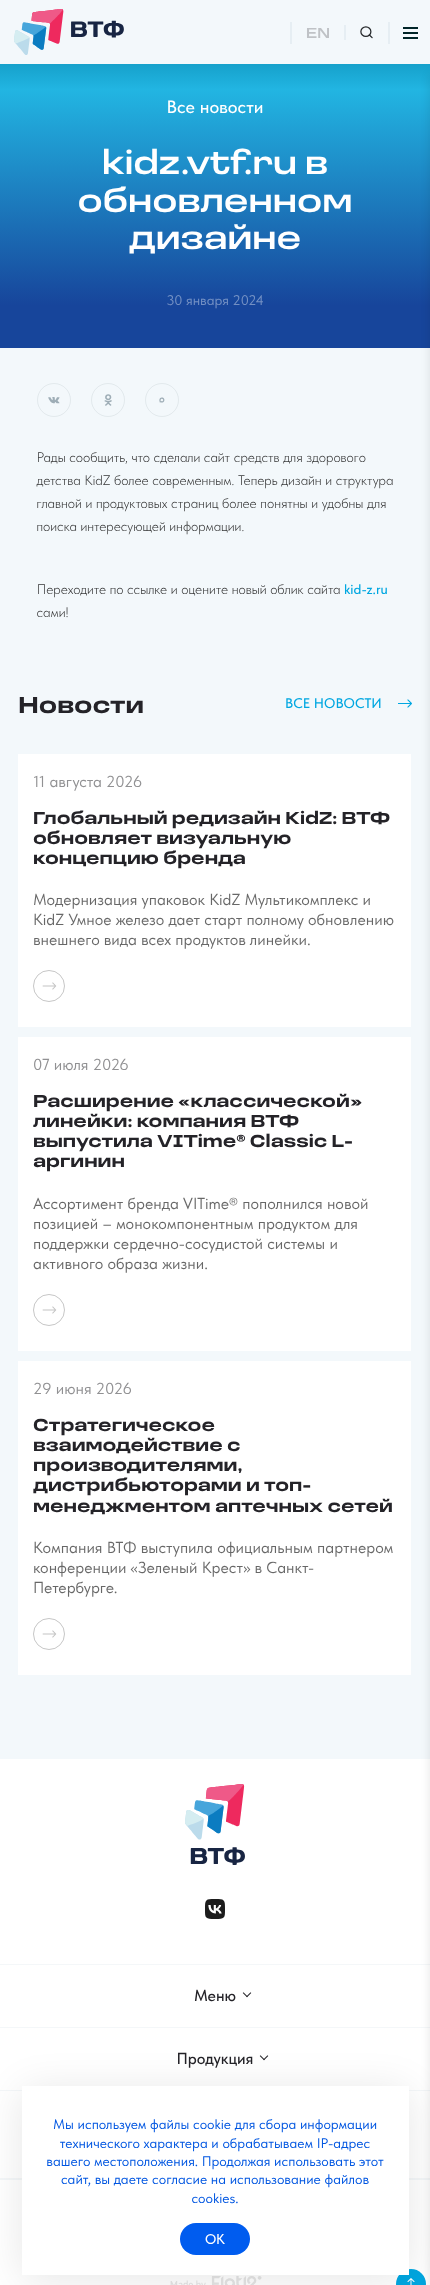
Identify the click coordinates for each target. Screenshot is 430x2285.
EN (318, 34)
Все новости (215, 107)
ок (215, 2239)
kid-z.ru (366, 590)
